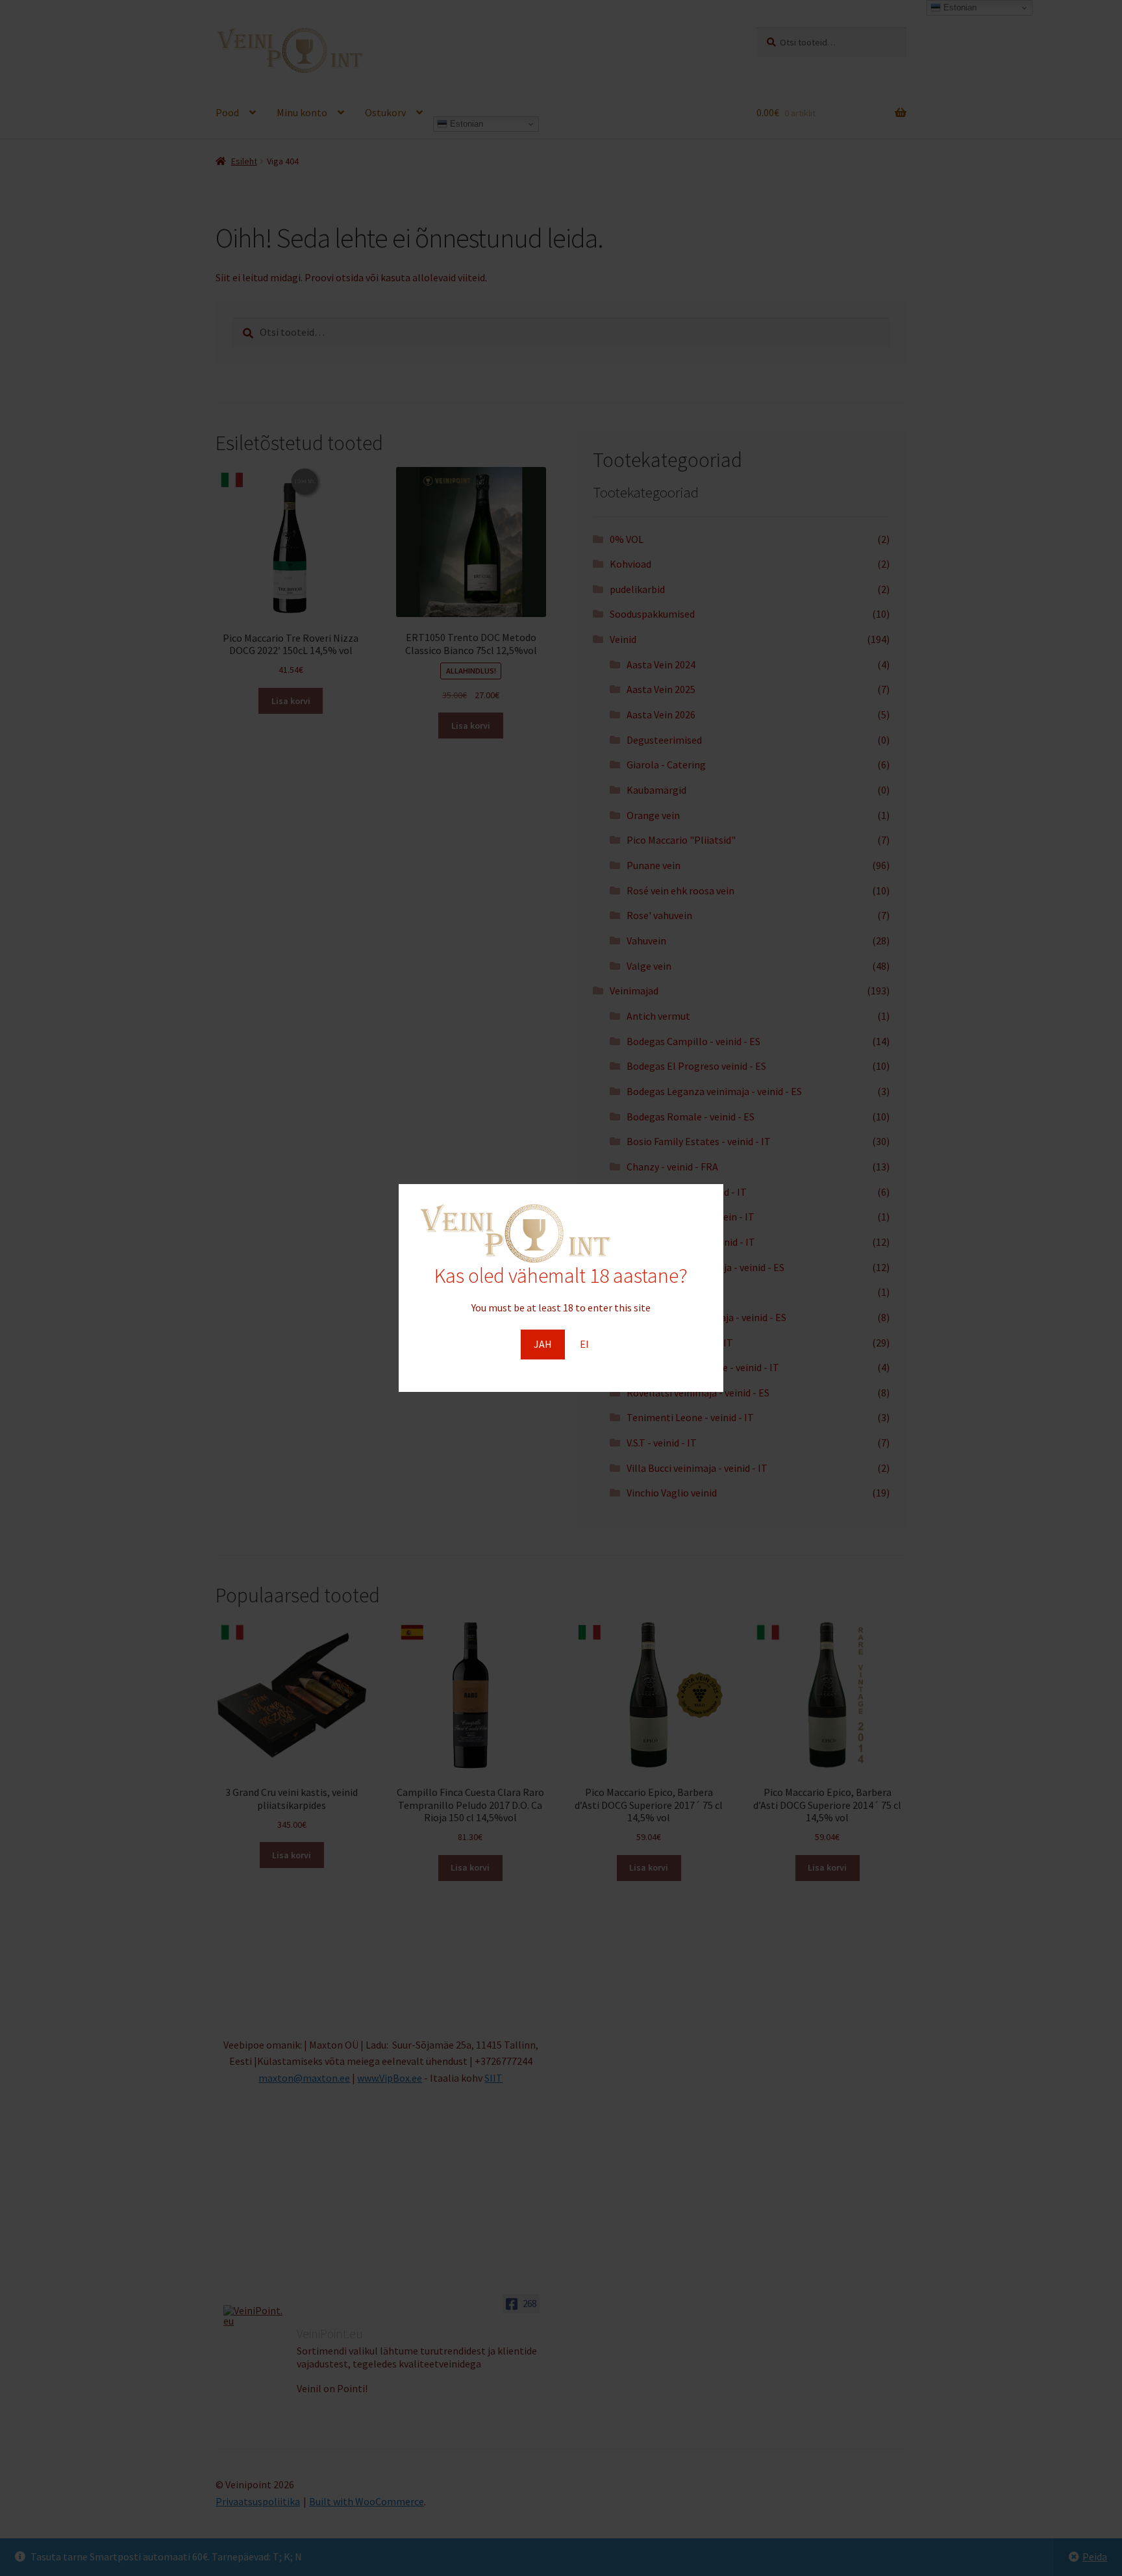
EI (584, 1344)
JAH (543, 1344)
